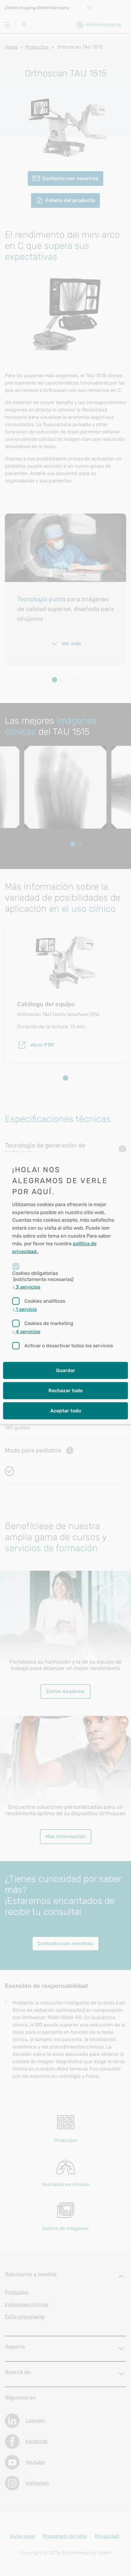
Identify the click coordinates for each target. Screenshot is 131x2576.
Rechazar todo (65, 1391)
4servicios (26, 1332)
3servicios (26, 1287)
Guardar (66, 1370)
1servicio (25, 1309)
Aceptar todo (66, 1411)
